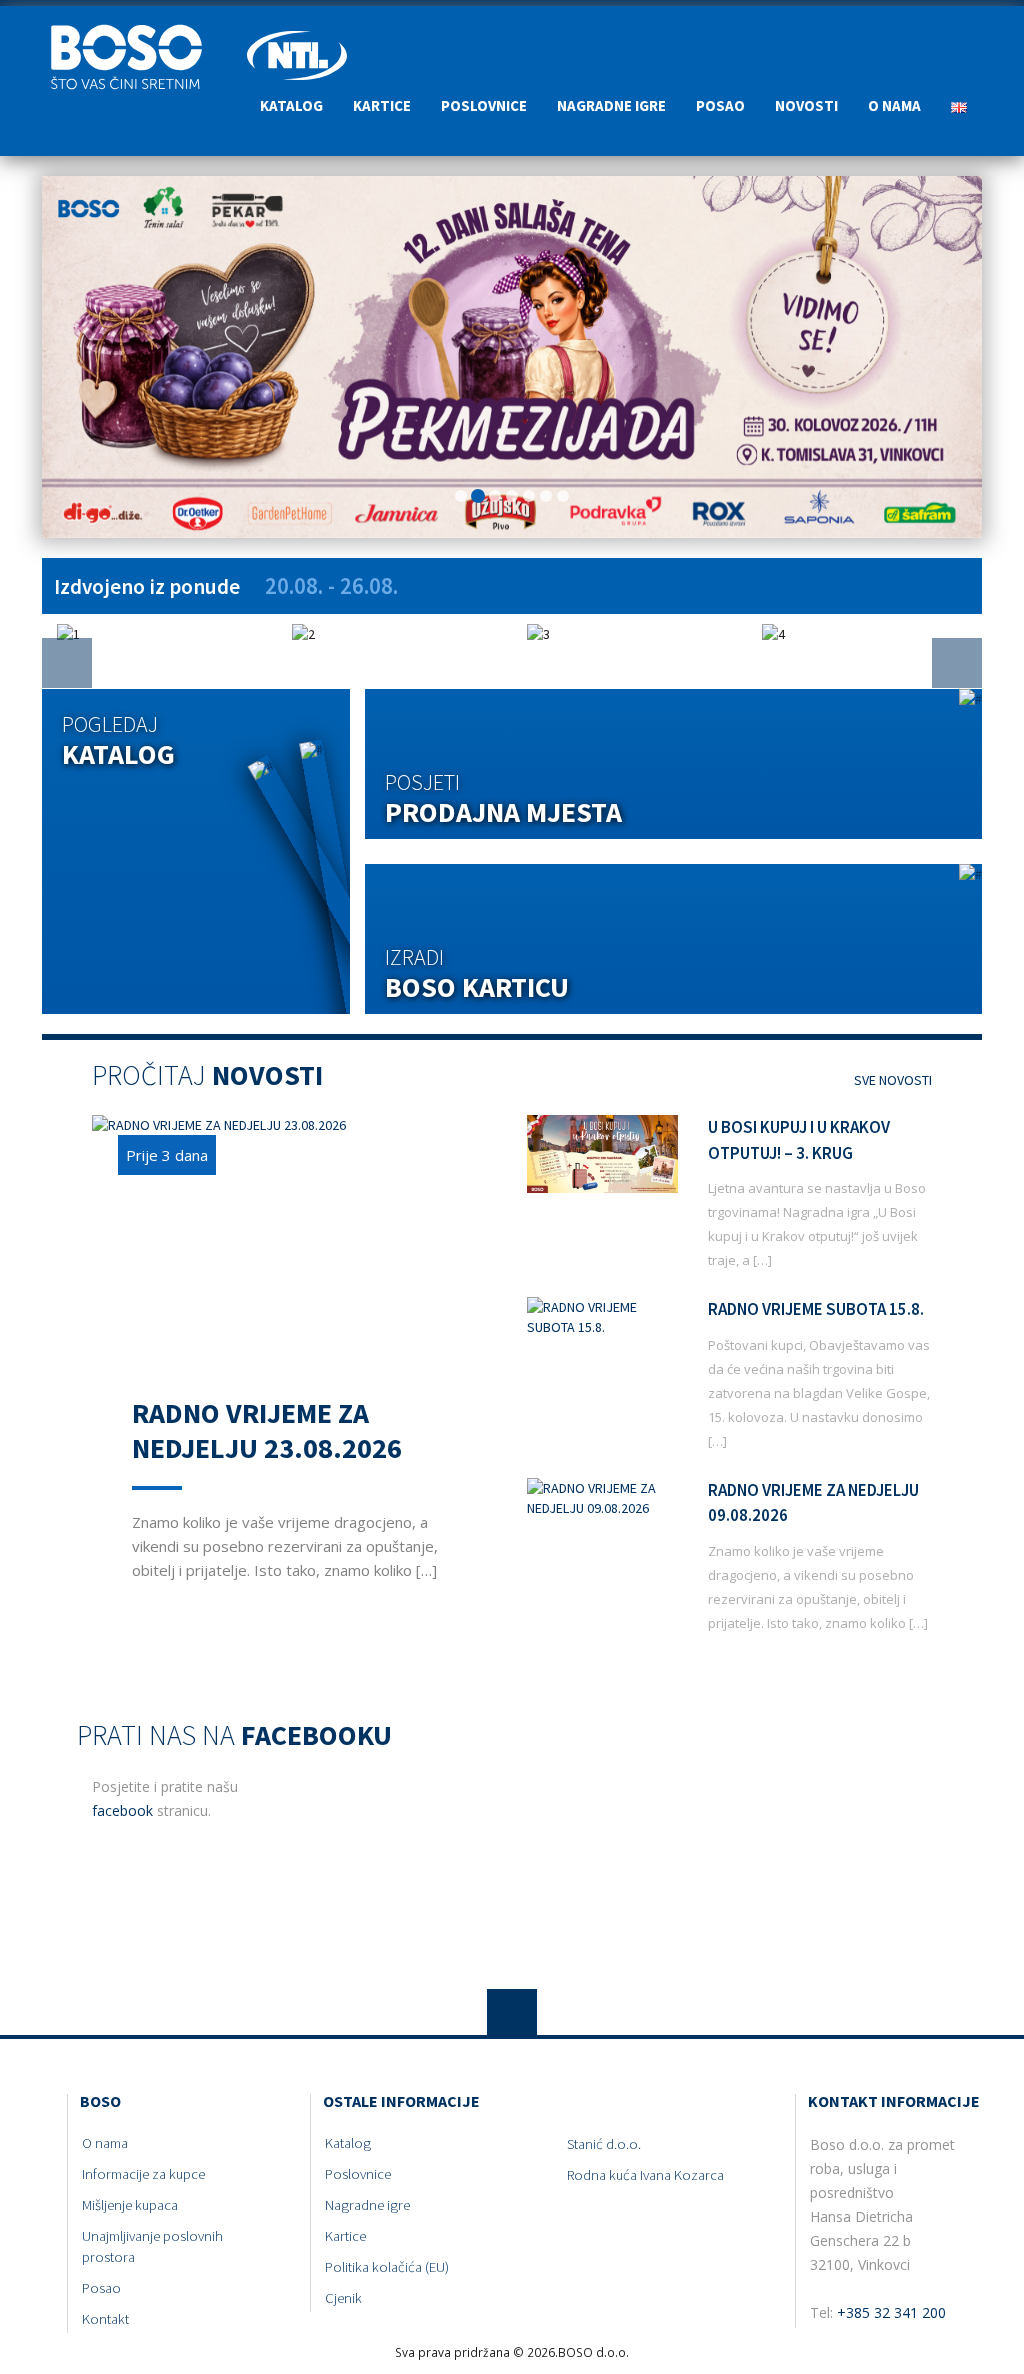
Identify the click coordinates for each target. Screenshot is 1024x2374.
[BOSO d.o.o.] (137, 31)
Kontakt (105, 2319)
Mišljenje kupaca (130, 2205)
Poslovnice (484, 105)
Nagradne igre (611, 105)
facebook (122, 1810)
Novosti (806, 105)
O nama (894, 105)
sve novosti (891, 1080)
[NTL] (297, 31)
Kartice (382, 105)
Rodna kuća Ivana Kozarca (645, 2175)
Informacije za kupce (143, 2174)
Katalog (291, 105)
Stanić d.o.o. (604, 2144)
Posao (720, 105)
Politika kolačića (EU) (387, 2267)
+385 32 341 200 (891, 2312)
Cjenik (343, 2298)
